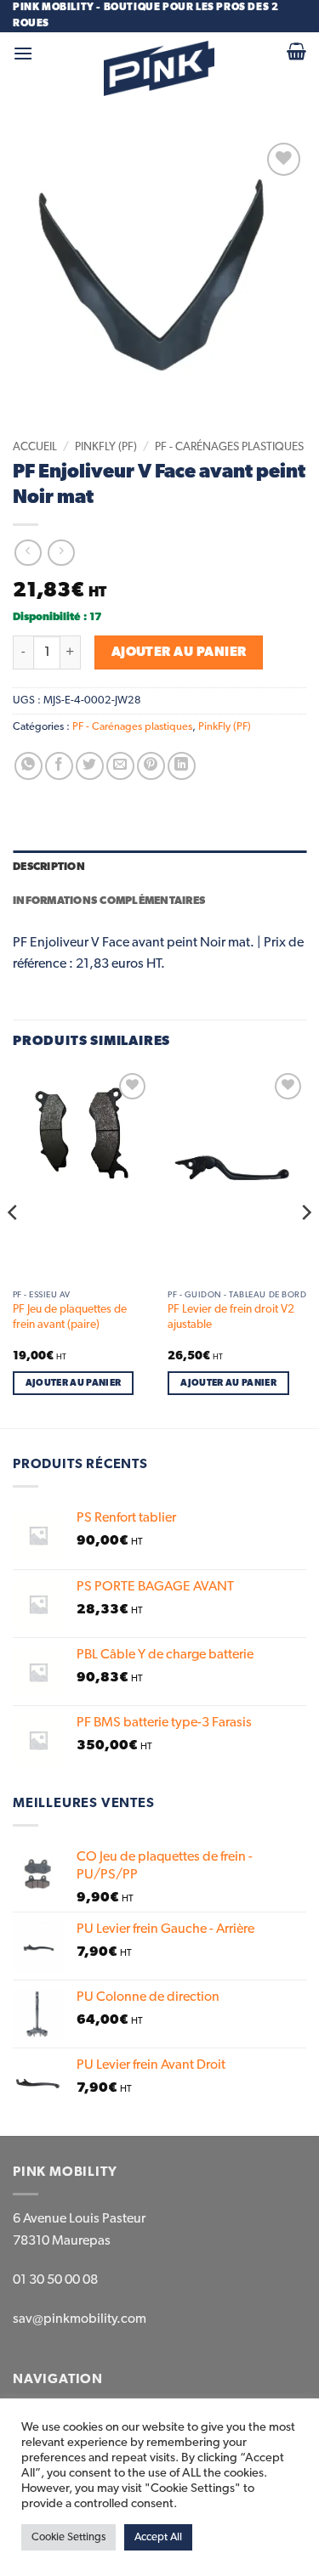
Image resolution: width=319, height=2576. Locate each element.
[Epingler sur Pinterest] (151, 766)
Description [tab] (49, 867)
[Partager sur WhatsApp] (28, 766)
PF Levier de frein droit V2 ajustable (231, 1317)
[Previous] (14, 1247)
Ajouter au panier (179, 652)
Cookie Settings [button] (68, 2537)
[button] (23, 53)
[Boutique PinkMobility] (159, 68)
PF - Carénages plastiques (229, 447)
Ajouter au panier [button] (74, 1383)
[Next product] (28, 553)
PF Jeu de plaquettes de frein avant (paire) (70, 1317)
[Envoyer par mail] (120, 766)
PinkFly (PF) (106, 447)
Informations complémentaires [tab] (109, 901)
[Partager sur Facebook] (59, 766)
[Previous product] (61, 553)
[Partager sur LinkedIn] (182, 766)
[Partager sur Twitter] (90, 766)
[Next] (305, 1247)
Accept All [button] (158, 2537)
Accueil (35, 447)
